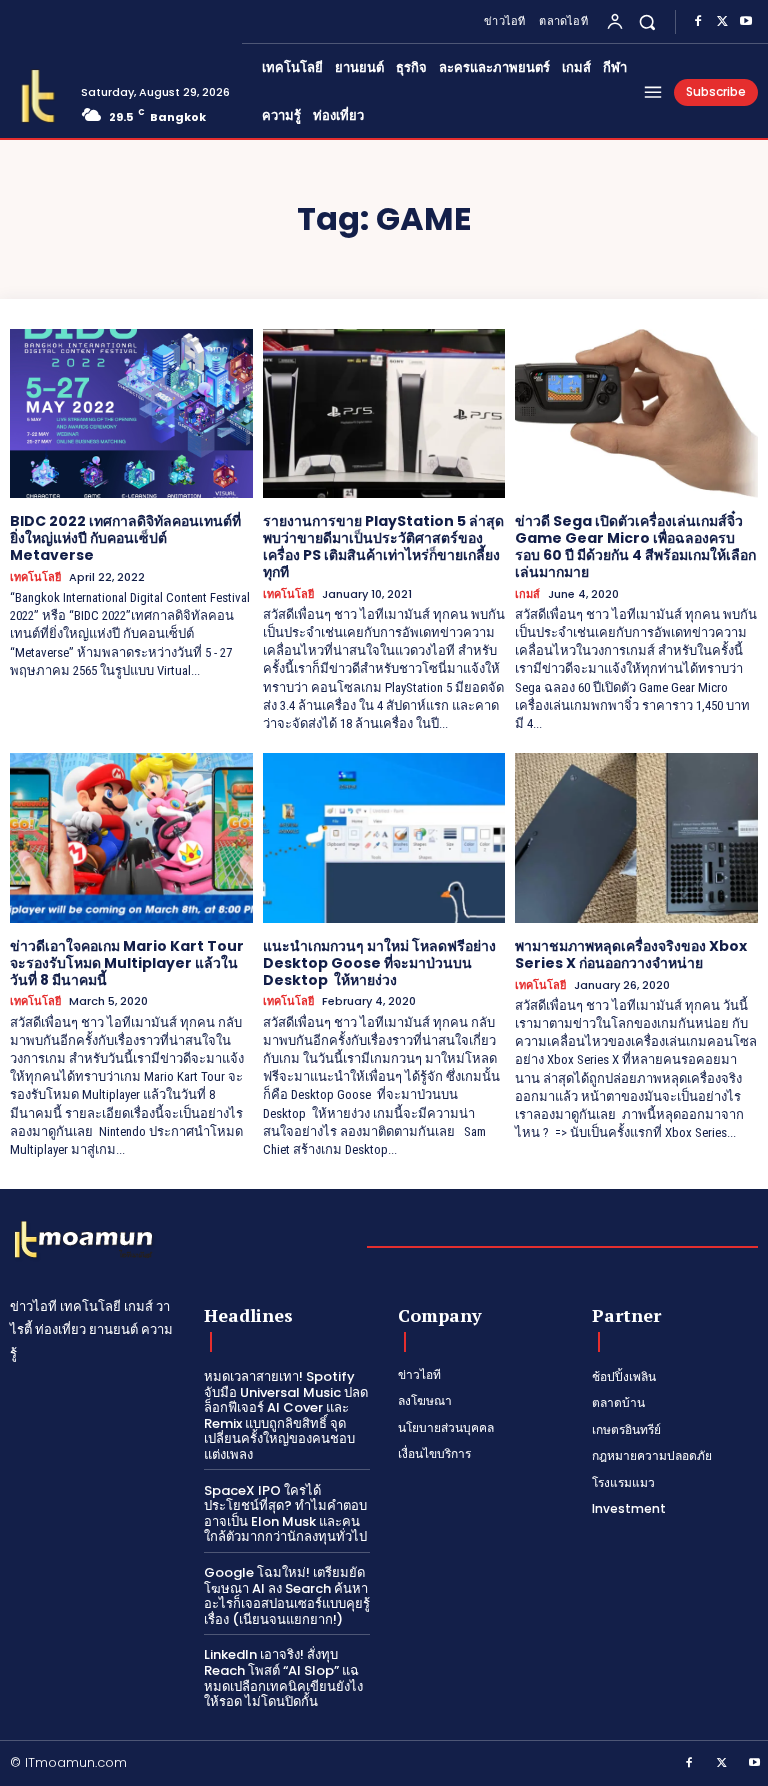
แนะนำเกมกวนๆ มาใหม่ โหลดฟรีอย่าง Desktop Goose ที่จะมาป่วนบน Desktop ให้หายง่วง (379, 963)
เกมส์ (527, 594)
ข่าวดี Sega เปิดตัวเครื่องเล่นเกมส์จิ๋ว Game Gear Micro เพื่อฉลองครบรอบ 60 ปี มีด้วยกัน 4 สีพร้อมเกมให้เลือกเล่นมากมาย (635, 546)
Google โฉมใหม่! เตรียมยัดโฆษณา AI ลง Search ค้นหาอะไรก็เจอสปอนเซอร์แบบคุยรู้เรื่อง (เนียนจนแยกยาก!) (287, 1596)
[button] (647, 21)
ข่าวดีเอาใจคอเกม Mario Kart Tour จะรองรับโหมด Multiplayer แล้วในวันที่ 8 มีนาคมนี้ (127, 963)
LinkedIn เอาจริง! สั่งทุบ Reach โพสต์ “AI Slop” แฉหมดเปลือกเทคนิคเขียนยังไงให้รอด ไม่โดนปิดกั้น (283, 1678)
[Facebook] (698, 22)
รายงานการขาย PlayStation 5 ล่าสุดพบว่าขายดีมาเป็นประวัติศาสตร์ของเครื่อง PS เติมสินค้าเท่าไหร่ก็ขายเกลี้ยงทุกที (383, 546)
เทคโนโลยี (35, 577)
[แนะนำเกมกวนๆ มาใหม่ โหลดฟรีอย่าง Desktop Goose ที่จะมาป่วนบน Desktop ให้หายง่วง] (384, 838)
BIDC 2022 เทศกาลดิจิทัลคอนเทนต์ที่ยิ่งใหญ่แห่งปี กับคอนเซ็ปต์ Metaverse (125, 538)
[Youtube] (746, 22)
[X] (722, 22)
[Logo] (38, 96)
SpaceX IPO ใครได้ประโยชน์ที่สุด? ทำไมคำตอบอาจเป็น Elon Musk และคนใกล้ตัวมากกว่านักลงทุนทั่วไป (285, 1514)
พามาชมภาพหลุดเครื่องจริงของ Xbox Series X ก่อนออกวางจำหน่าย (631, 954)
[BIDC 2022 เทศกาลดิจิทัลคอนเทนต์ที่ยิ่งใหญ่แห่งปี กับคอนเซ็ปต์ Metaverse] (131, 414)
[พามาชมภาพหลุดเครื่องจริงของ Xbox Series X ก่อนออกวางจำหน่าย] (636, 838)
